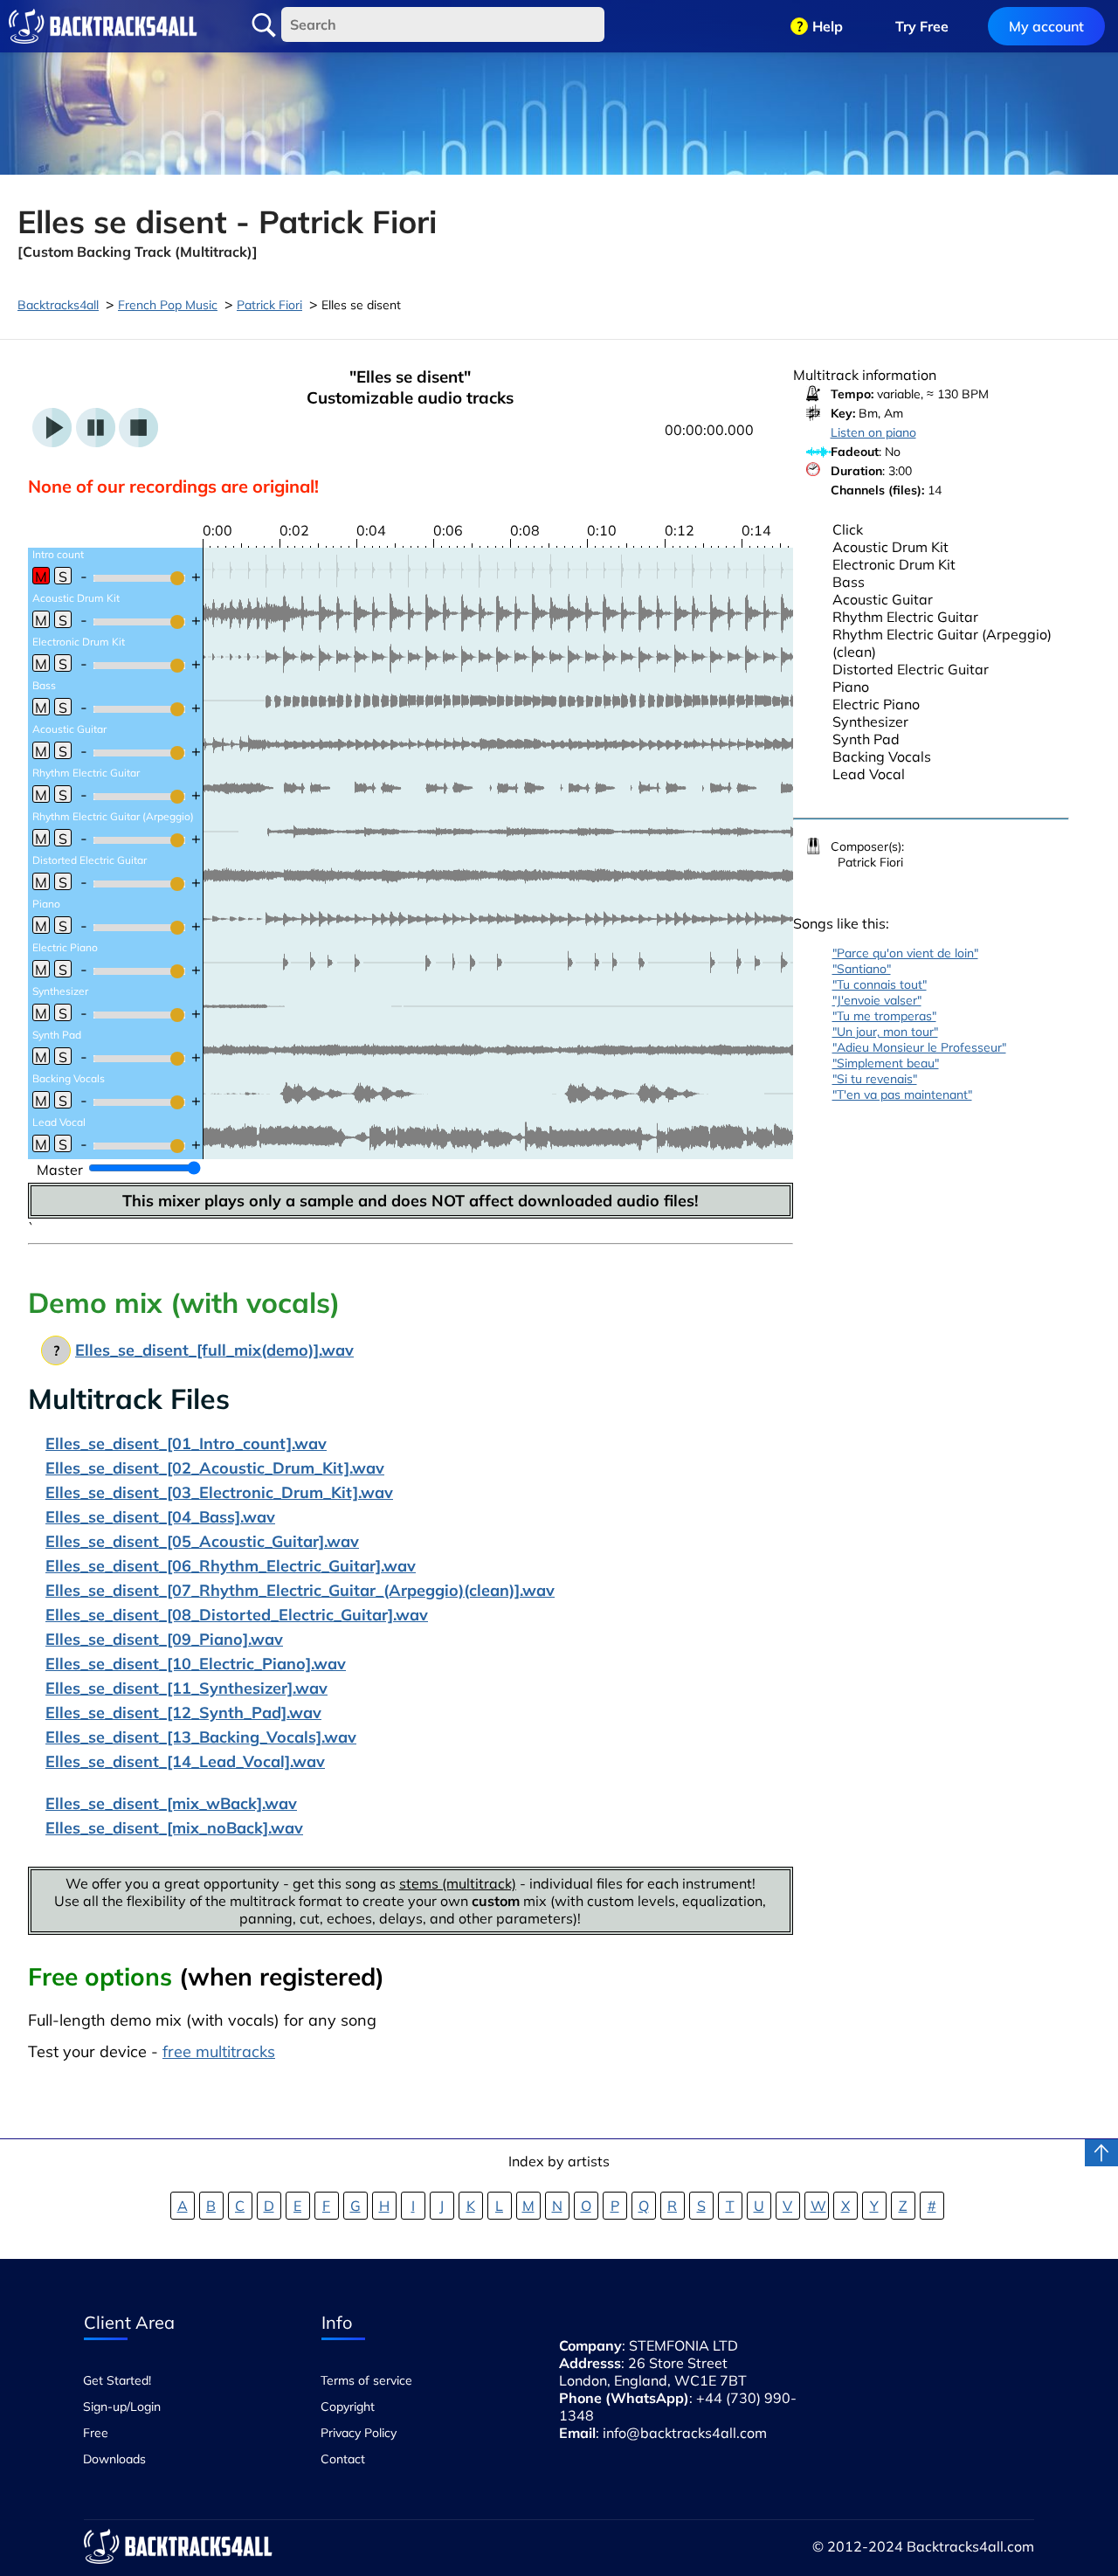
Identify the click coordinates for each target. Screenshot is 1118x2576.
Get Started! (117, 2380)
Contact (343, 2459)
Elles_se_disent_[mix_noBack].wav (174, 1828)
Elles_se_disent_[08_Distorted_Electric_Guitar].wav (237, 1615)
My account (1046, 26)
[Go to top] (1101, 2153)
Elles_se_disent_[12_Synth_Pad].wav (183, 1713)
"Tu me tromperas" (884, 1016)
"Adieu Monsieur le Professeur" (919, 1047)
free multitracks (219, 2051)
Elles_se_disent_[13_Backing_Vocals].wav (201, 1737)
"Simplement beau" (886, 1063)
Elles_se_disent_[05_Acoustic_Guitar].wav (202, 1541)
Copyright (348, 2407)
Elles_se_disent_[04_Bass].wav (160, 1517)
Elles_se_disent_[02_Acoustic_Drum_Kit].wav (215, 1468)
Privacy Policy (359, 2433)
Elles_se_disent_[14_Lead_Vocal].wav (185, 1761)
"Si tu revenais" (875, 1079)
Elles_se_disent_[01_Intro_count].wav (186, 1443)
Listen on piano (873, 432)
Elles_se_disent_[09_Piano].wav (164, 1639)
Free (96, 2433)
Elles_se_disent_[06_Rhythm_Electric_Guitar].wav (231, 1566)
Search (264, 25)
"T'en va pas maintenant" (902, 1095)
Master (60, 1170)
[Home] (103, 26)
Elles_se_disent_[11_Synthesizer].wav (186, 1688)
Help (828, 26)
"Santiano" (862, 969)
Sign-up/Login (122, 2407)
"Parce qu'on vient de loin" (905, 953)
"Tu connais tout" (880, 984)
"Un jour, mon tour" (885, 1032)
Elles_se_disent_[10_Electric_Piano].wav (196, 1664)
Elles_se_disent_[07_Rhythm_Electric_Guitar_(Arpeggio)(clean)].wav (300, 1590)
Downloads (114, 2459)
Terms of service (366, 2380)
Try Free (922, 26)
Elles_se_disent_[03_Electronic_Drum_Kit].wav (219, 1492)
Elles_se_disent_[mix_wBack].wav (171, 1803)
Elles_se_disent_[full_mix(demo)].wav (214, 1350)
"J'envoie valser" (877, 1000)
